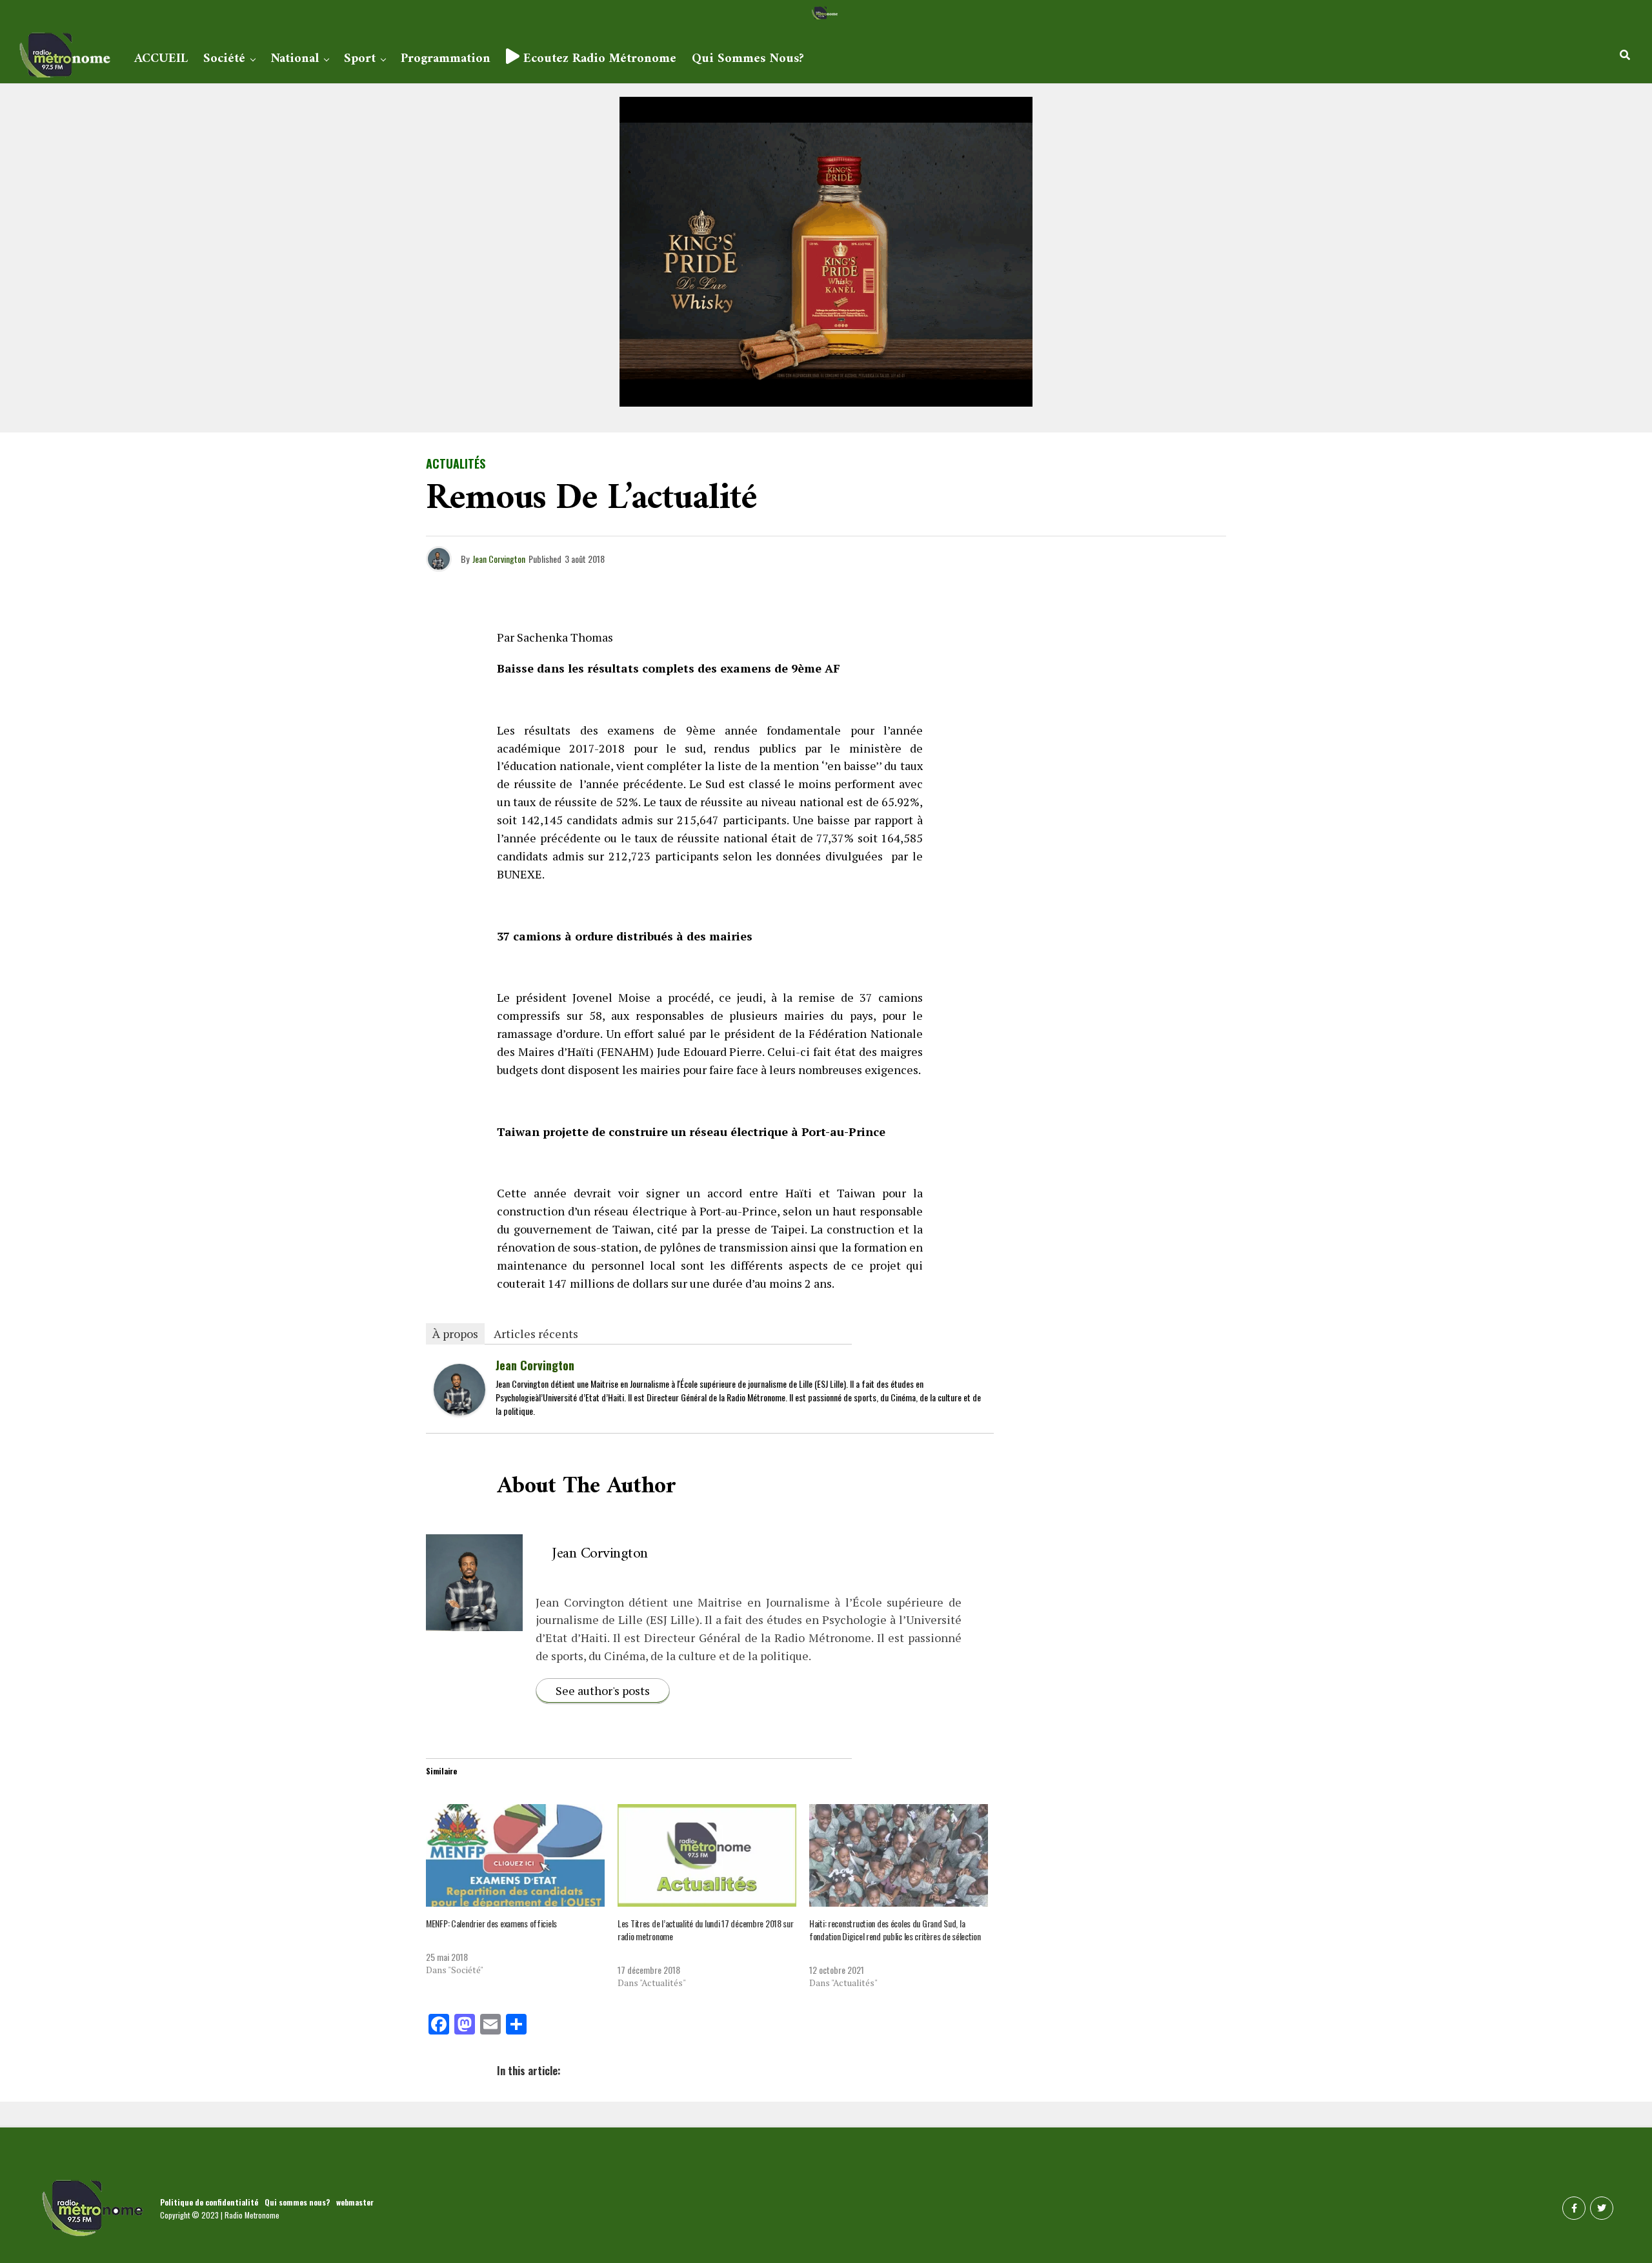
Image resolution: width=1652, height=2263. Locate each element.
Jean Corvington (499, 559)
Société (224, 59)
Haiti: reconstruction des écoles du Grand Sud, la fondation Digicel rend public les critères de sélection (895, 1930)
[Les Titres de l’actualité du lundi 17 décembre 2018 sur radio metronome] (707, 1855)
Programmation (446, 59)
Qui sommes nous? (748, 59)
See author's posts (603, 1690)
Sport (360, 59)
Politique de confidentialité (209, 2202)
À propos (455, 1334)
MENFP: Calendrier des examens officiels (491, 1923)
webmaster (355, 2202)
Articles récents (536, 1334)
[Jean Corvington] (459, 1410)
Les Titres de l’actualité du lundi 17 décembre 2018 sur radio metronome (706, 1930)
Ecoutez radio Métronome (598, 59)
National (295, 59)
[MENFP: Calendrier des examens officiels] (515, 1855)
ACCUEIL (161, 59)
